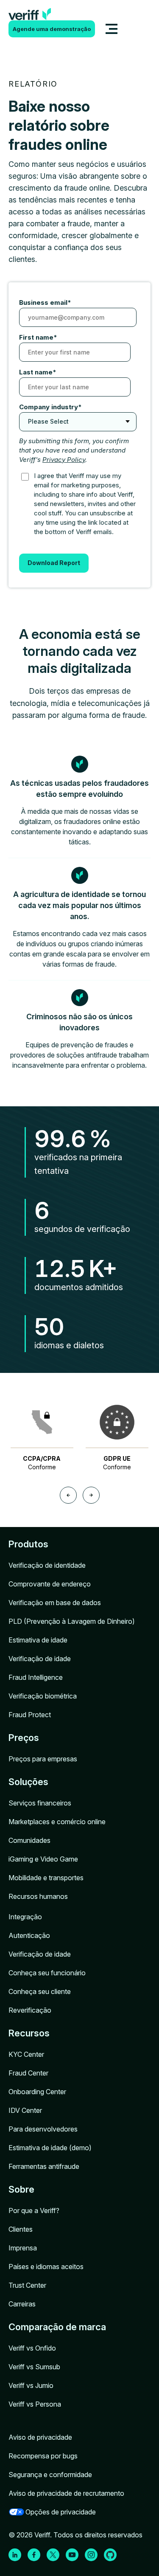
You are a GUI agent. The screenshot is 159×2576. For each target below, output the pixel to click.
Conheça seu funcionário (47, 1973)
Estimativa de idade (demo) (50, 2148)
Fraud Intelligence (36, 1677)
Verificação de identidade (47, 1565)
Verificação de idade (40, 1659)
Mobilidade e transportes (46, 1878)
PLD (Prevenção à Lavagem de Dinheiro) (72, 1621)
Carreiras (22, 2304)
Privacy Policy (64, 460)
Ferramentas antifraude (44, 2166)
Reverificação (30, 2010)
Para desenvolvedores (43, 2129)
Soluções (28, 1782)
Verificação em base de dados (55, 1603)
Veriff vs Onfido (32, 2348)
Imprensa (23, 2248)
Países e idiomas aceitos (46, 2267)
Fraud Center (28, 2073)
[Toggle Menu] (112, 29)
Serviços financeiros (40, 1803)
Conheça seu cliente (40, 1991)
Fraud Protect (30, 1715)
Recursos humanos (38, 1896)
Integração (25, 1917)
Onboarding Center (37, 2092)
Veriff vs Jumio (31, 2385)
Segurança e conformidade (50, 2475)
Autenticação (29, 1935)
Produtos (28, 1544)
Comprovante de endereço (50, 1584)
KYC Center (26, 2054)
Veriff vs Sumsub (34, 2367)
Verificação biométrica (43, 1696)
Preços (24, 1738)
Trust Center (27, 2285)
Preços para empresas (43, 1759)
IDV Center (25, 2110)
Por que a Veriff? (34, 2210)
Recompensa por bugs (43, 2456)
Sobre (21, 2189)
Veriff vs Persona (35, 2404)
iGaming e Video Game (43, 1859)
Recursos (29, 2033)
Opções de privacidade (61, 2512)
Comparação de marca (57, 2327)
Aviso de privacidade (40, 2437)
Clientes (21, 2229)
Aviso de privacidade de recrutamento (66, 2493)
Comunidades (29, 1840)
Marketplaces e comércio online (57, 1822)
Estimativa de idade (38, 1640)
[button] (68, 1495)
